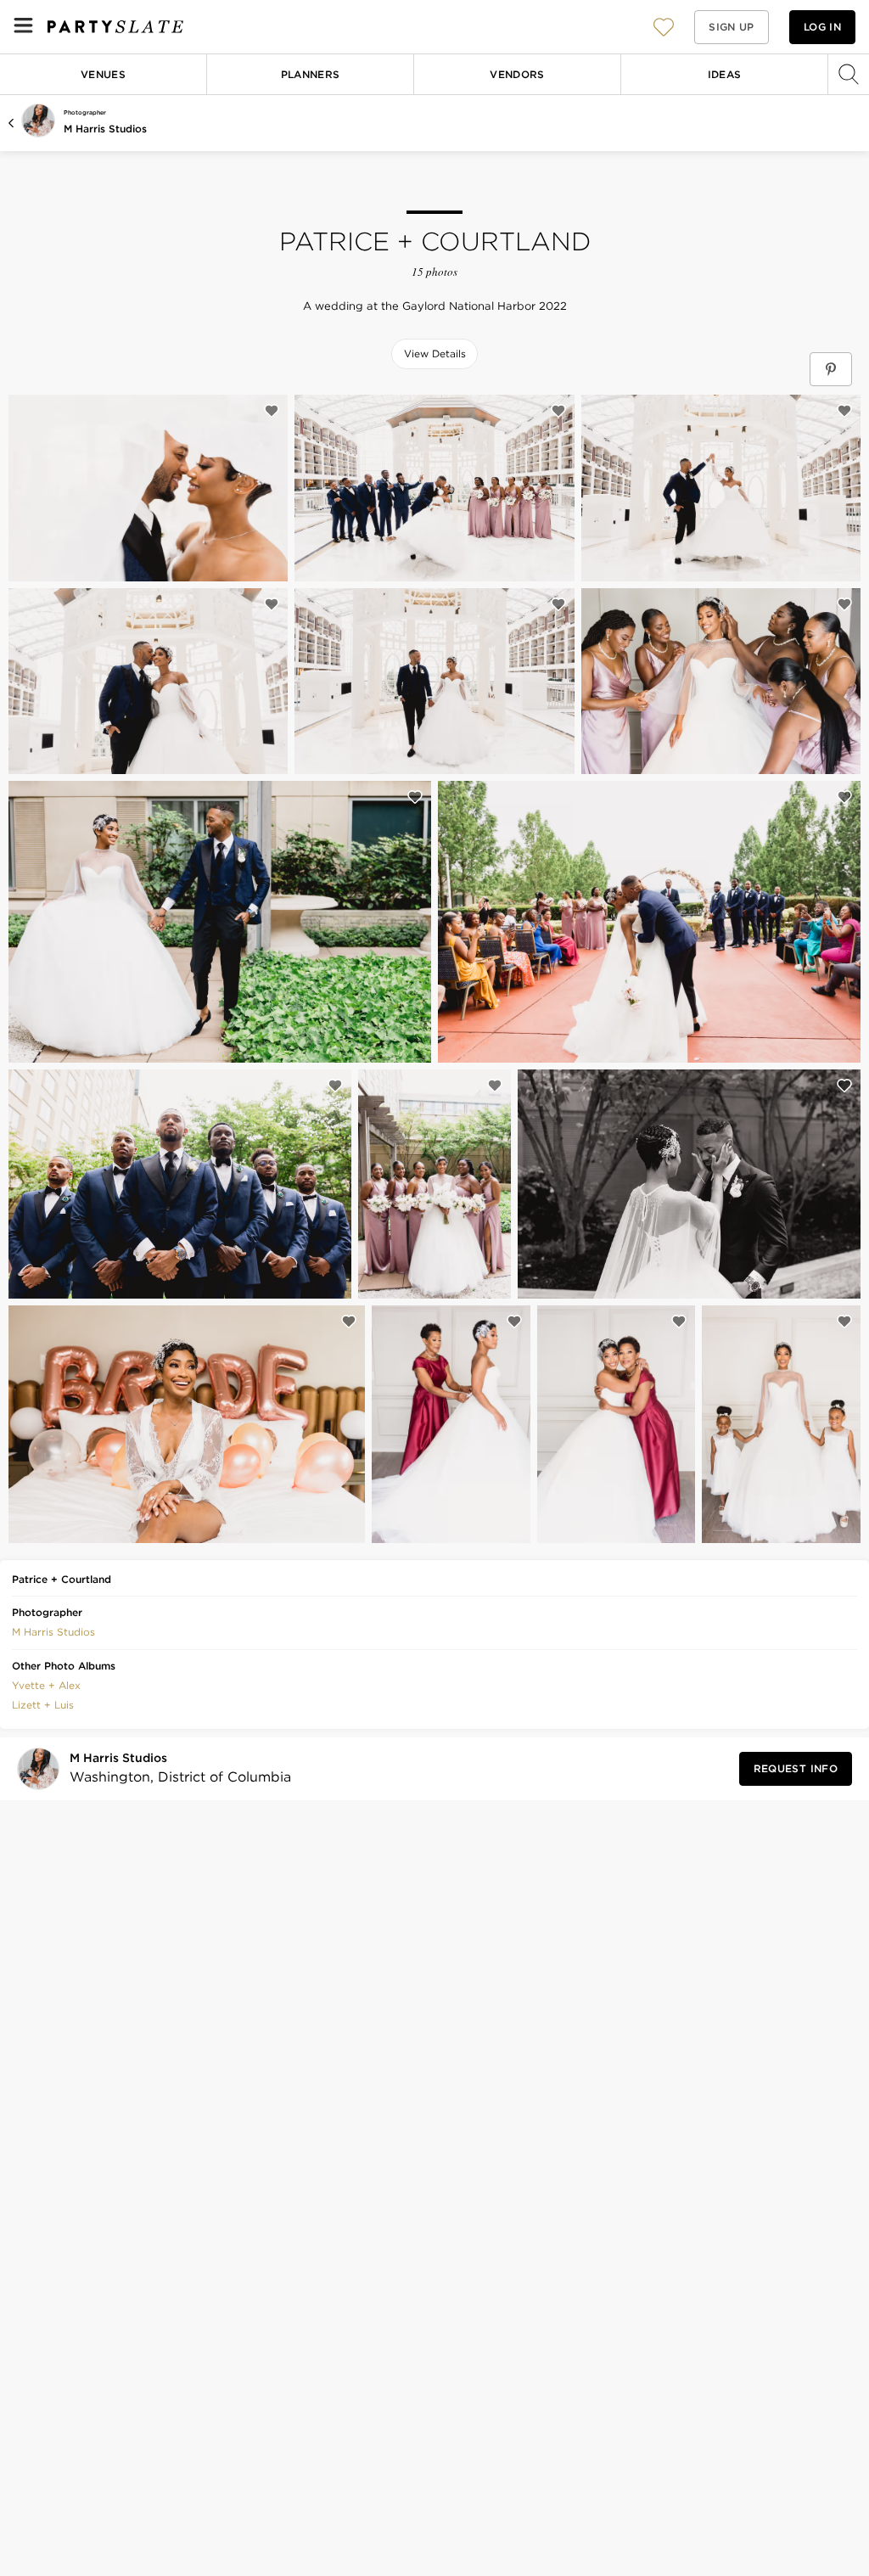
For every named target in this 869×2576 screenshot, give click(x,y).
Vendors (517, 74)
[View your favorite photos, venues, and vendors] (664, 27)
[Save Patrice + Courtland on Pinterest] (831, 369)
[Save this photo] (272, 411)
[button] (664, 27)
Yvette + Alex (46, 1685)
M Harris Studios (105, 129)
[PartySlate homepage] (115, 27)
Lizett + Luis (43, 1705)
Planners (311, 74)
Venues (103, 74)
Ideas (725, 74)
